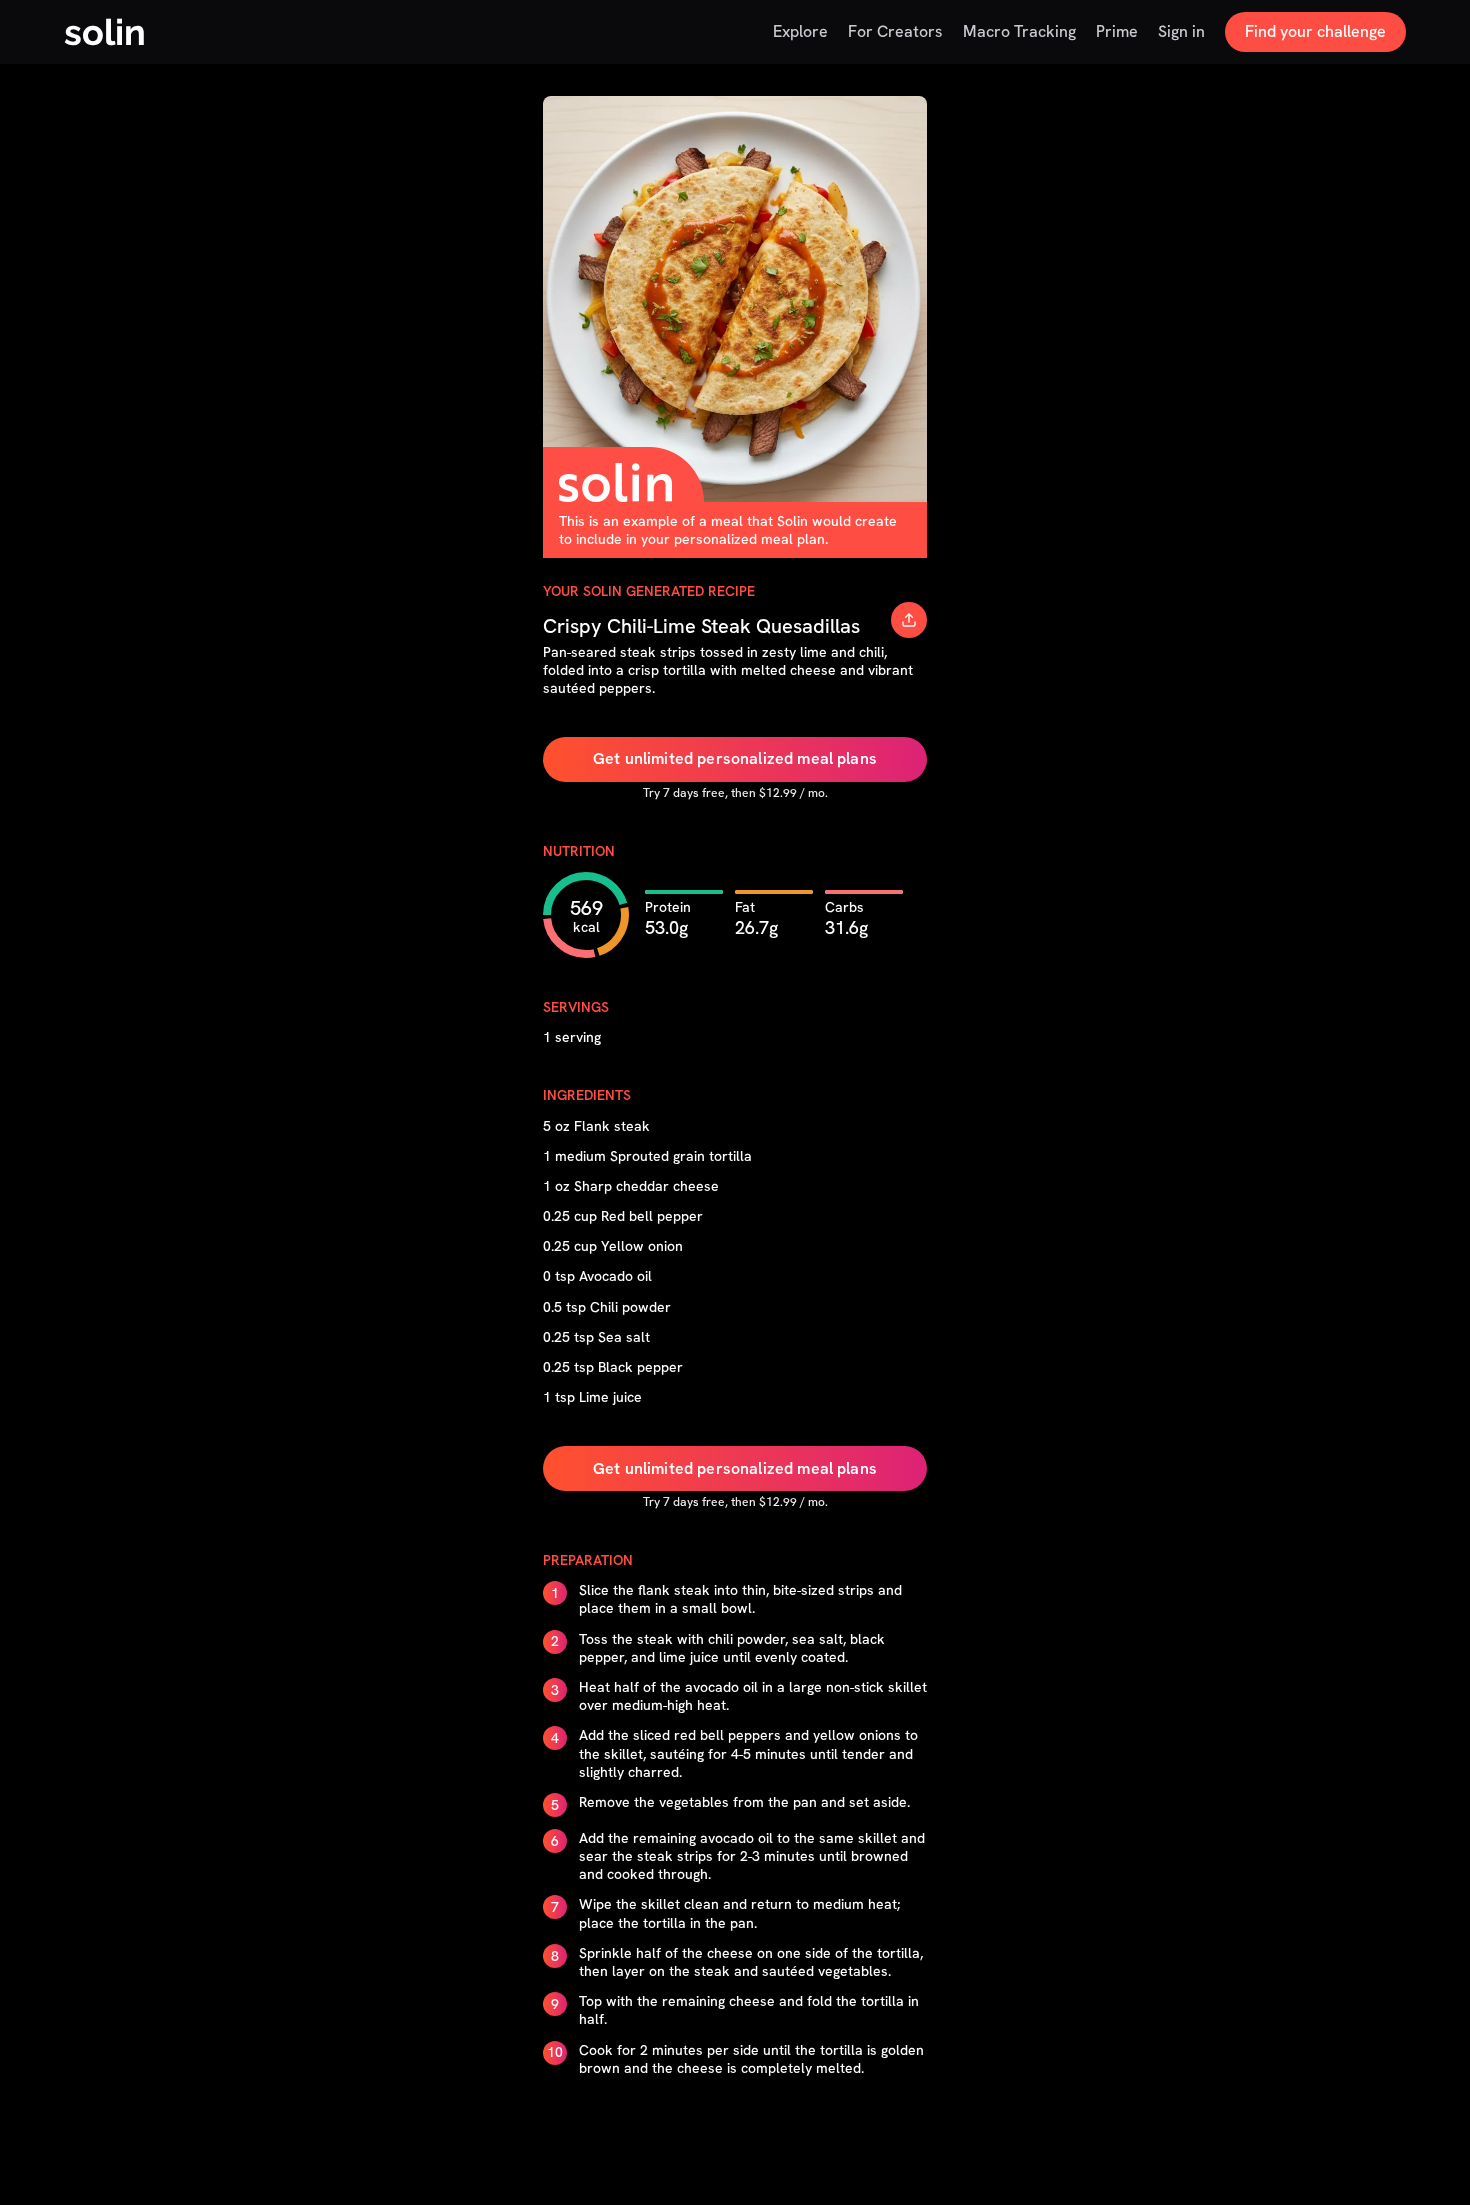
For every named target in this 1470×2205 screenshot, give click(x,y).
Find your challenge (1315, 31)
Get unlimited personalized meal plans (735, 758)
